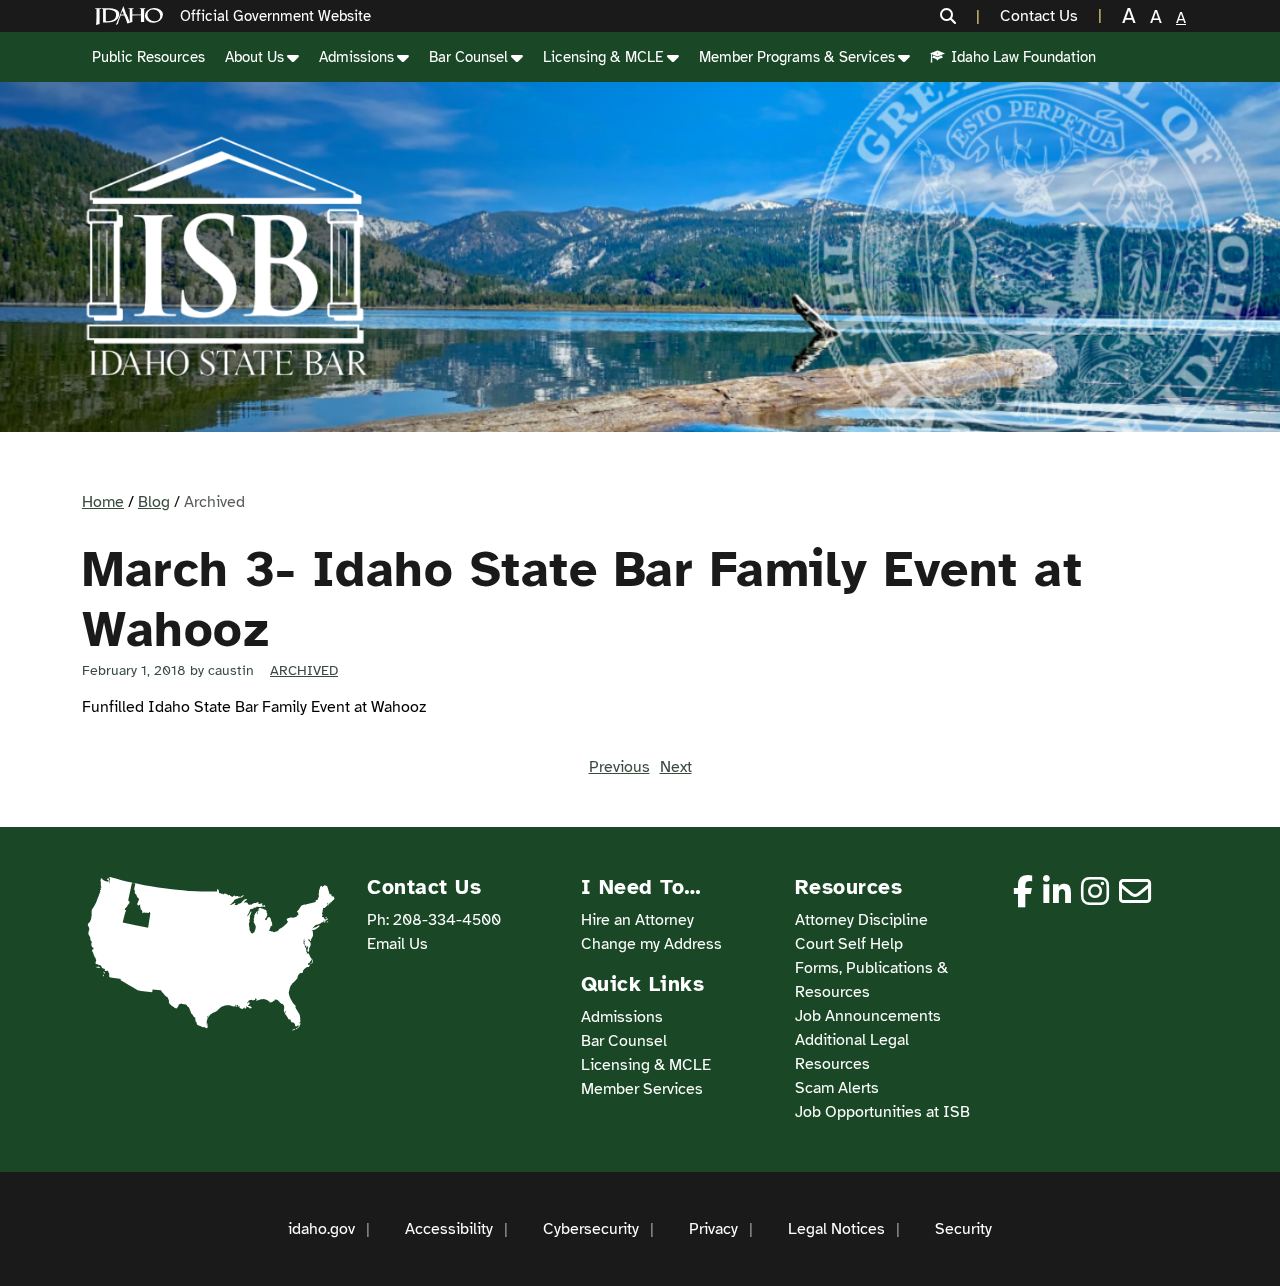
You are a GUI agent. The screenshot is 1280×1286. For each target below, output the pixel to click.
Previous (619, 767)
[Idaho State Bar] (226, 257)
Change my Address (651, 944)
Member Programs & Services (797, 57)
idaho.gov (321, 1229)
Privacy (713, 1229)
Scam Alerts (837, 1088)
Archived (304, 670)
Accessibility (449, 1229)
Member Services (642, 1089)
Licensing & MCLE (603, 57)
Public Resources (148, 57)
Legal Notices (836, 1229)
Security (963, 1229)
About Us (254, 57)
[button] (960, 16)
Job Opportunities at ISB (882, 1112)
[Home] (133, 16)
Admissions (356, 57)
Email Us (397, 944)
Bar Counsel (468, 57)
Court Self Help (849, 944)
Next (676, 767)
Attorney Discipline (861, 920)
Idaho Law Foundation (1023, 57)
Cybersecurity (591, 1229)
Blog (154, 502)
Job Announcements (868, 1016)
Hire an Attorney (637, 920)
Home (103, 502)
